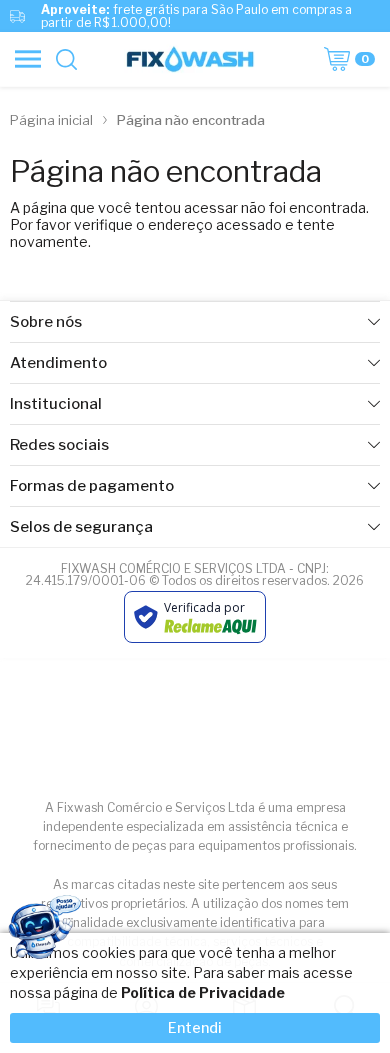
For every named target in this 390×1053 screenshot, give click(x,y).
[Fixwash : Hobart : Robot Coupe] (189, 59)
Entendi (195, 1027)
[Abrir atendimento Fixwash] (43, 931)
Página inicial (51, 120)
